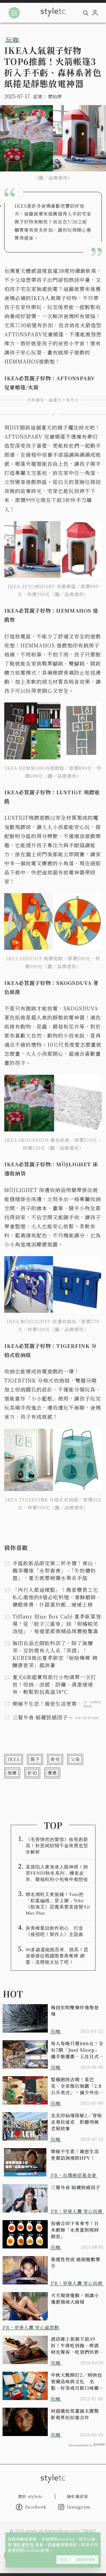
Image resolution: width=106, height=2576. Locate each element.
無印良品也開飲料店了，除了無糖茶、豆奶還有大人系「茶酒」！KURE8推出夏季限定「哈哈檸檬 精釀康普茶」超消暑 (55, 1654)
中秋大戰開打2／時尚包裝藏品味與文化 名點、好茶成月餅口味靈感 (76, 2381)
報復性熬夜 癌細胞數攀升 (76, 2263)
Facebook (36, 2507)
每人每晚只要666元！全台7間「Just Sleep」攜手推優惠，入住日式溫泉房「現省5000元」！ (77, 2050)
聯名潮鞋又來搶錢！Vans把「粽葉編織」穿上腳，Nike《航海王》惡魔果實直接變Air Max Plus (58, 1904)
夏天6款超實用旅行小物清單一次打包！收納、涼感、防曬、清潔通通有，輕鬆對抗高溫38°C (54, 1684)
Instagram (79, 2507)
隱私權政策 (24, 2545)
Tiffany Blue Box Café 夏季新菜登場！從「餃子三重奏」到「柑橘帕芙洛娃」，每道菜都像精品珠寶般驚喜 (57, 1624)
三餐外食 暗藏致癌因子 (76, 2187)
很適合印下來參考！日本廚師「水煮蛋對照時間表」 (75, 2230)
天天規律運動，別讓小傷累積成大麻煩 (75, 2299)
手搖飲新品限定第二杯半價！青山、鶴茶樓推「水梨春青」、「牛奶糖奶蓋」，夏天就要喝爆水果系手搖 (55, 1570)
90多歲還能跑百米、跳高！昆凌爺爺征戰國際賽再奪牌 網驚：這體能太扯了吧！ (57, 1956)
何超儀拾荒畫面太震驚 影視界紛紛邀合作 (77, 2414)
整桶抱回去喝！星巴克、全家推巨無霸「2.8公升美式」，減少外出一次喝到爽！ (76, 2086)
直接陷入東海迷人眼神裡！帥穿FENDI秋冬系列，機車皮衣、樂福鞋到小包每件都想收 (57, 1873)
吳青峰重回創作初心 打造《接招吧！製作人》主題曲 (55, 1931)
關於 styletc (31, 2496)
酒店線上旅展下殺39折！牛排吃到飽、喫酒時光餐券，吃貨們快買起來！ (75, 2345)
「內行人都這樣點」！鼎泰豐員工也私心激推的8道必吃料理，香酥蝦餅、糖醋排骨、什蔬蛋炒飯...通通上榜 (57, 1597)
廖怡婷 (55, 96)
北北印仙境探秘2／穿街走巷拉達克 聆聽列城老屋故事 (76, 2122)
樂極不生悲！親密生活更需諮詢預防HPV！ (75, 2155)
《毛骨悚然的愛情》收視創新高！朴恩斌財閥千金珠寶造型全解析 (57, 1846)
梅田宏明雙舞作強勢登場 (75, 2011)
